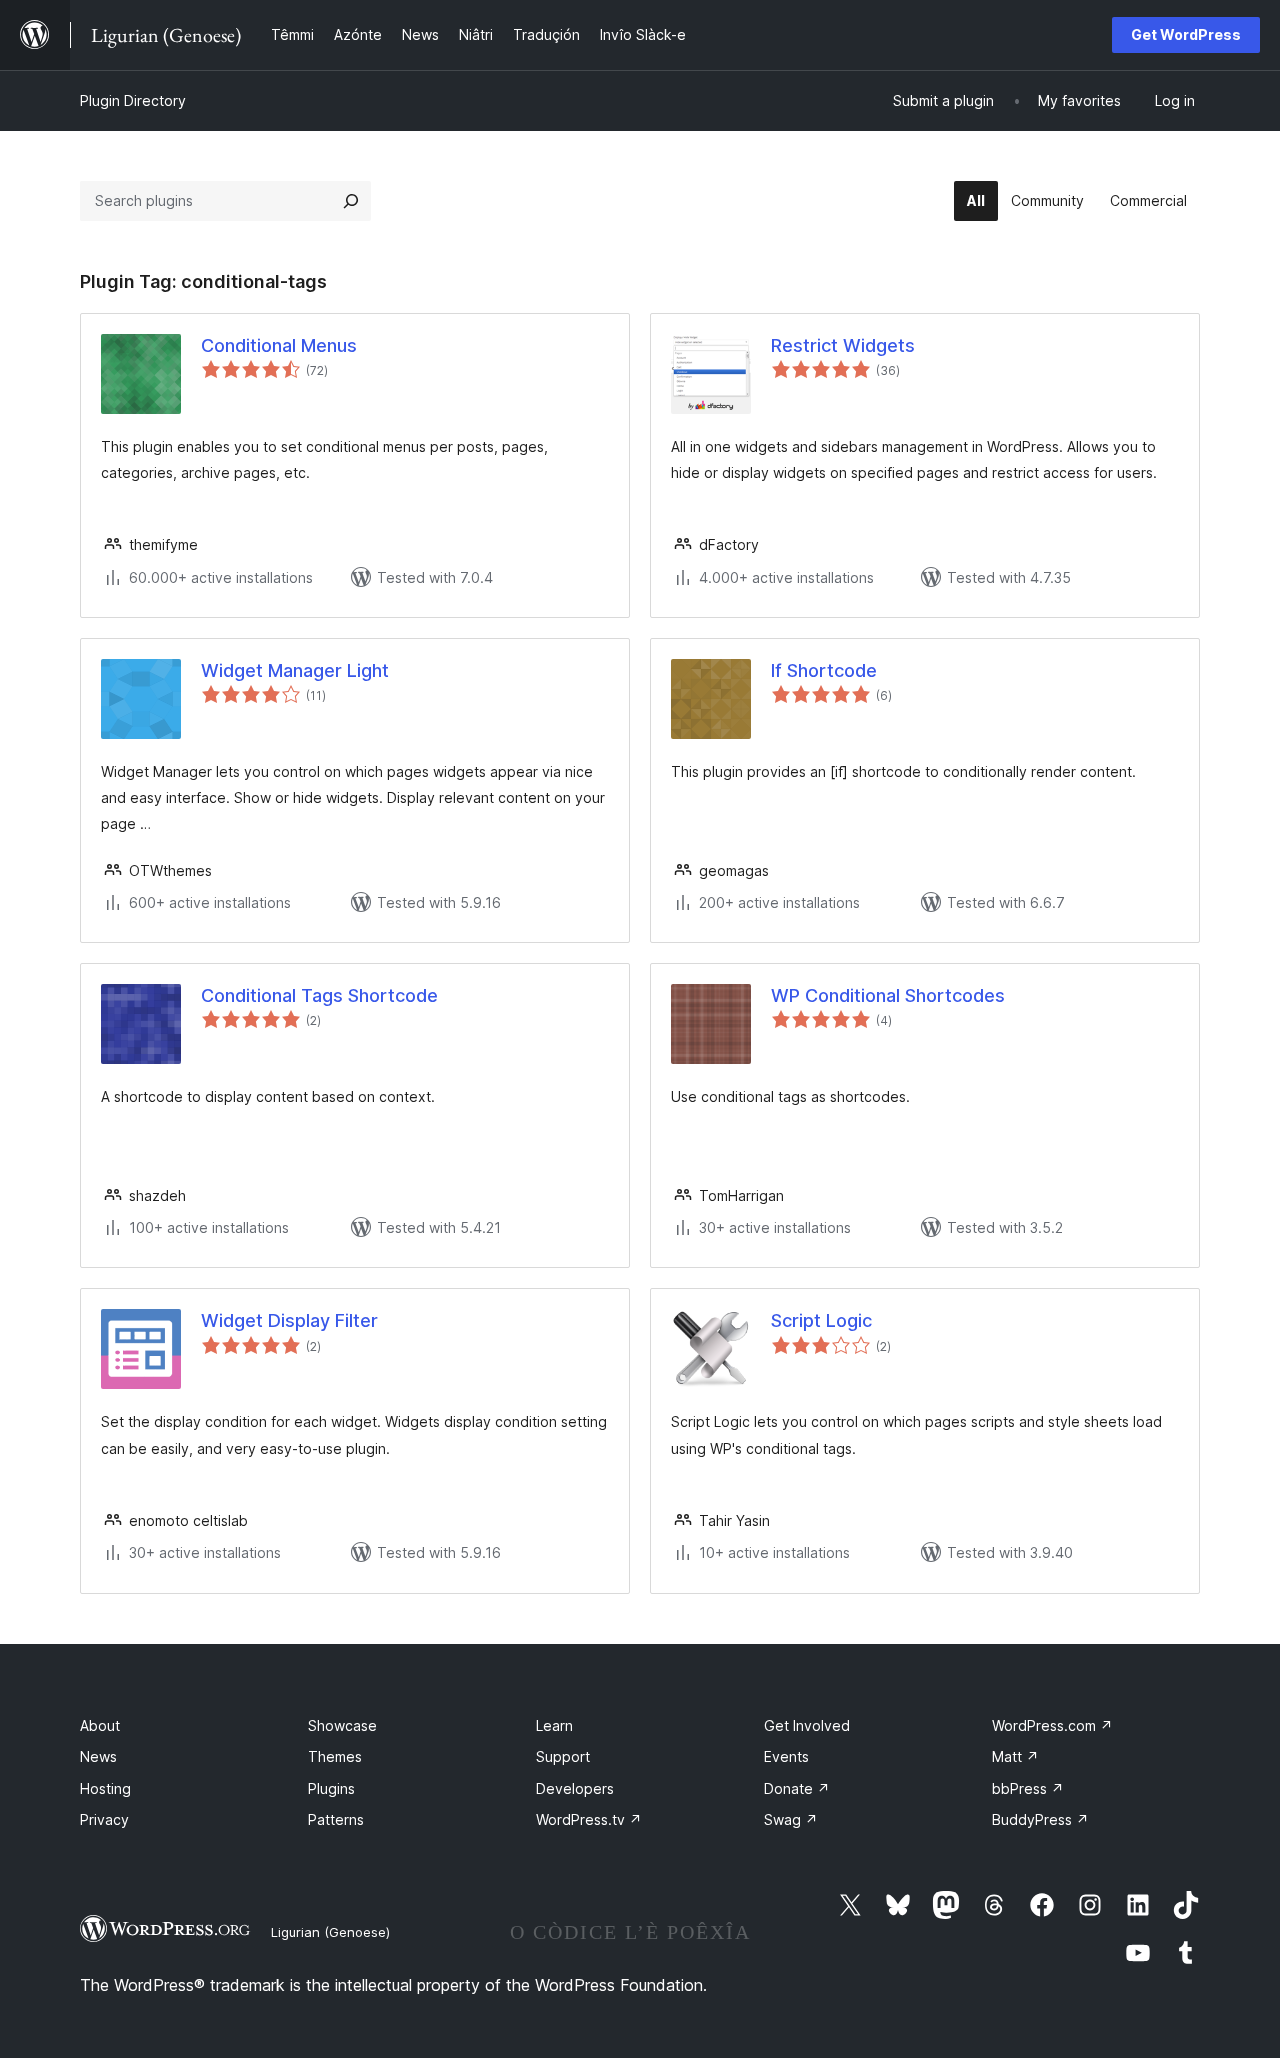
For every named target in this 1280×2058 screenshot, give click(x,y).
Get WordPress (1186, 34)
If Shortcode (824, 670)
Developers (575, 1788)
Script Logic (821, 1320)
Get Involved (807, 1725)
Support (563, 1756)
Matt (1015, 1756)
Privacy (104, 1819)
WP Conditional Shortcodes (888, 995)
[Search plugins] (351, 201)
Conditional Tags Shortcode (319, 995)
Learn (554, 1725)
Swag (791, 1819)
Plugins (331, 1788)
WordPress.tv (589, 1819)
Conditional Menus (279, 345)
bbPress (1028, 1788)
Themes (335, 1756)
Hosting (105, 1788)
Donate (797, 1788)
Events (786, 1756)
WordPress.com (1052, 1725)
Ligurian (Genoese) (330, 1932)
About (100, 1725)
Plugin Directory (133, 100)
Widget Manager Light (295, 670)
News (98, 1756)
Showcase (342, 1725)
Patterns (336, 1819)
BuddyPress (1040, 1819)
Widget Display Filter (289, 1320)
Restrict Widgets (843, 345)
